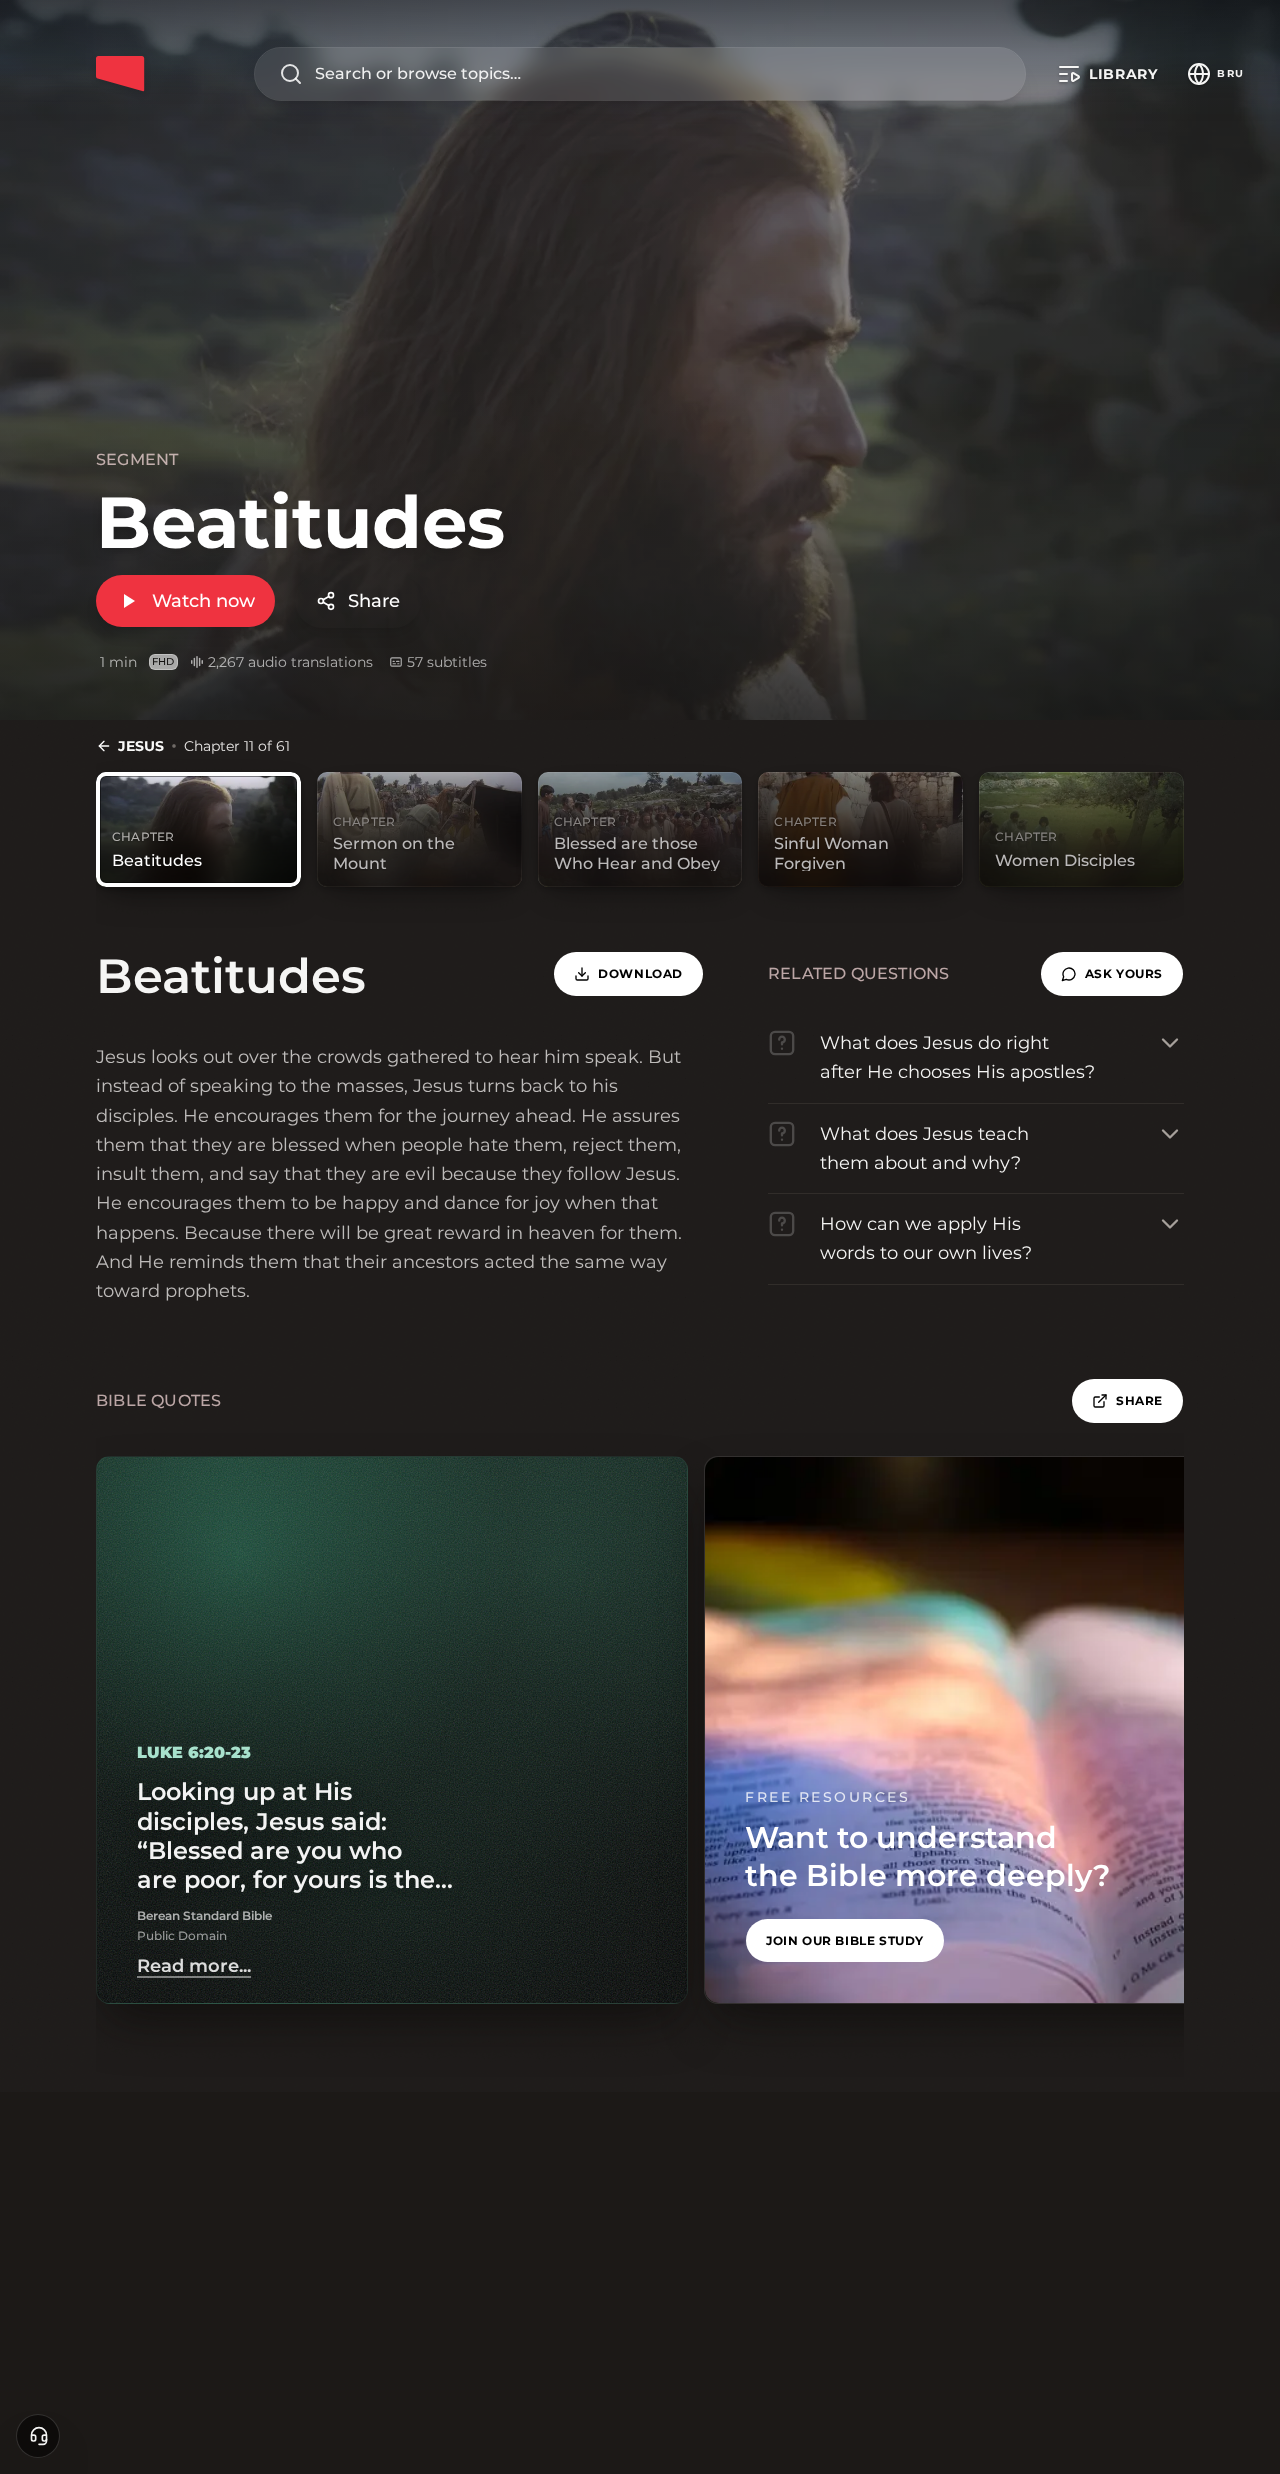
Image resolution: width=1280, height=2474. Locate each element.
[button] (1112, 974)
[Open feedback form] (38, 2436)
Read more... (194, 1966)
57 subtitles (447, 662)
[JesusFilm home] (120, 74)
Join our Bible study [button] (845, 1940)
